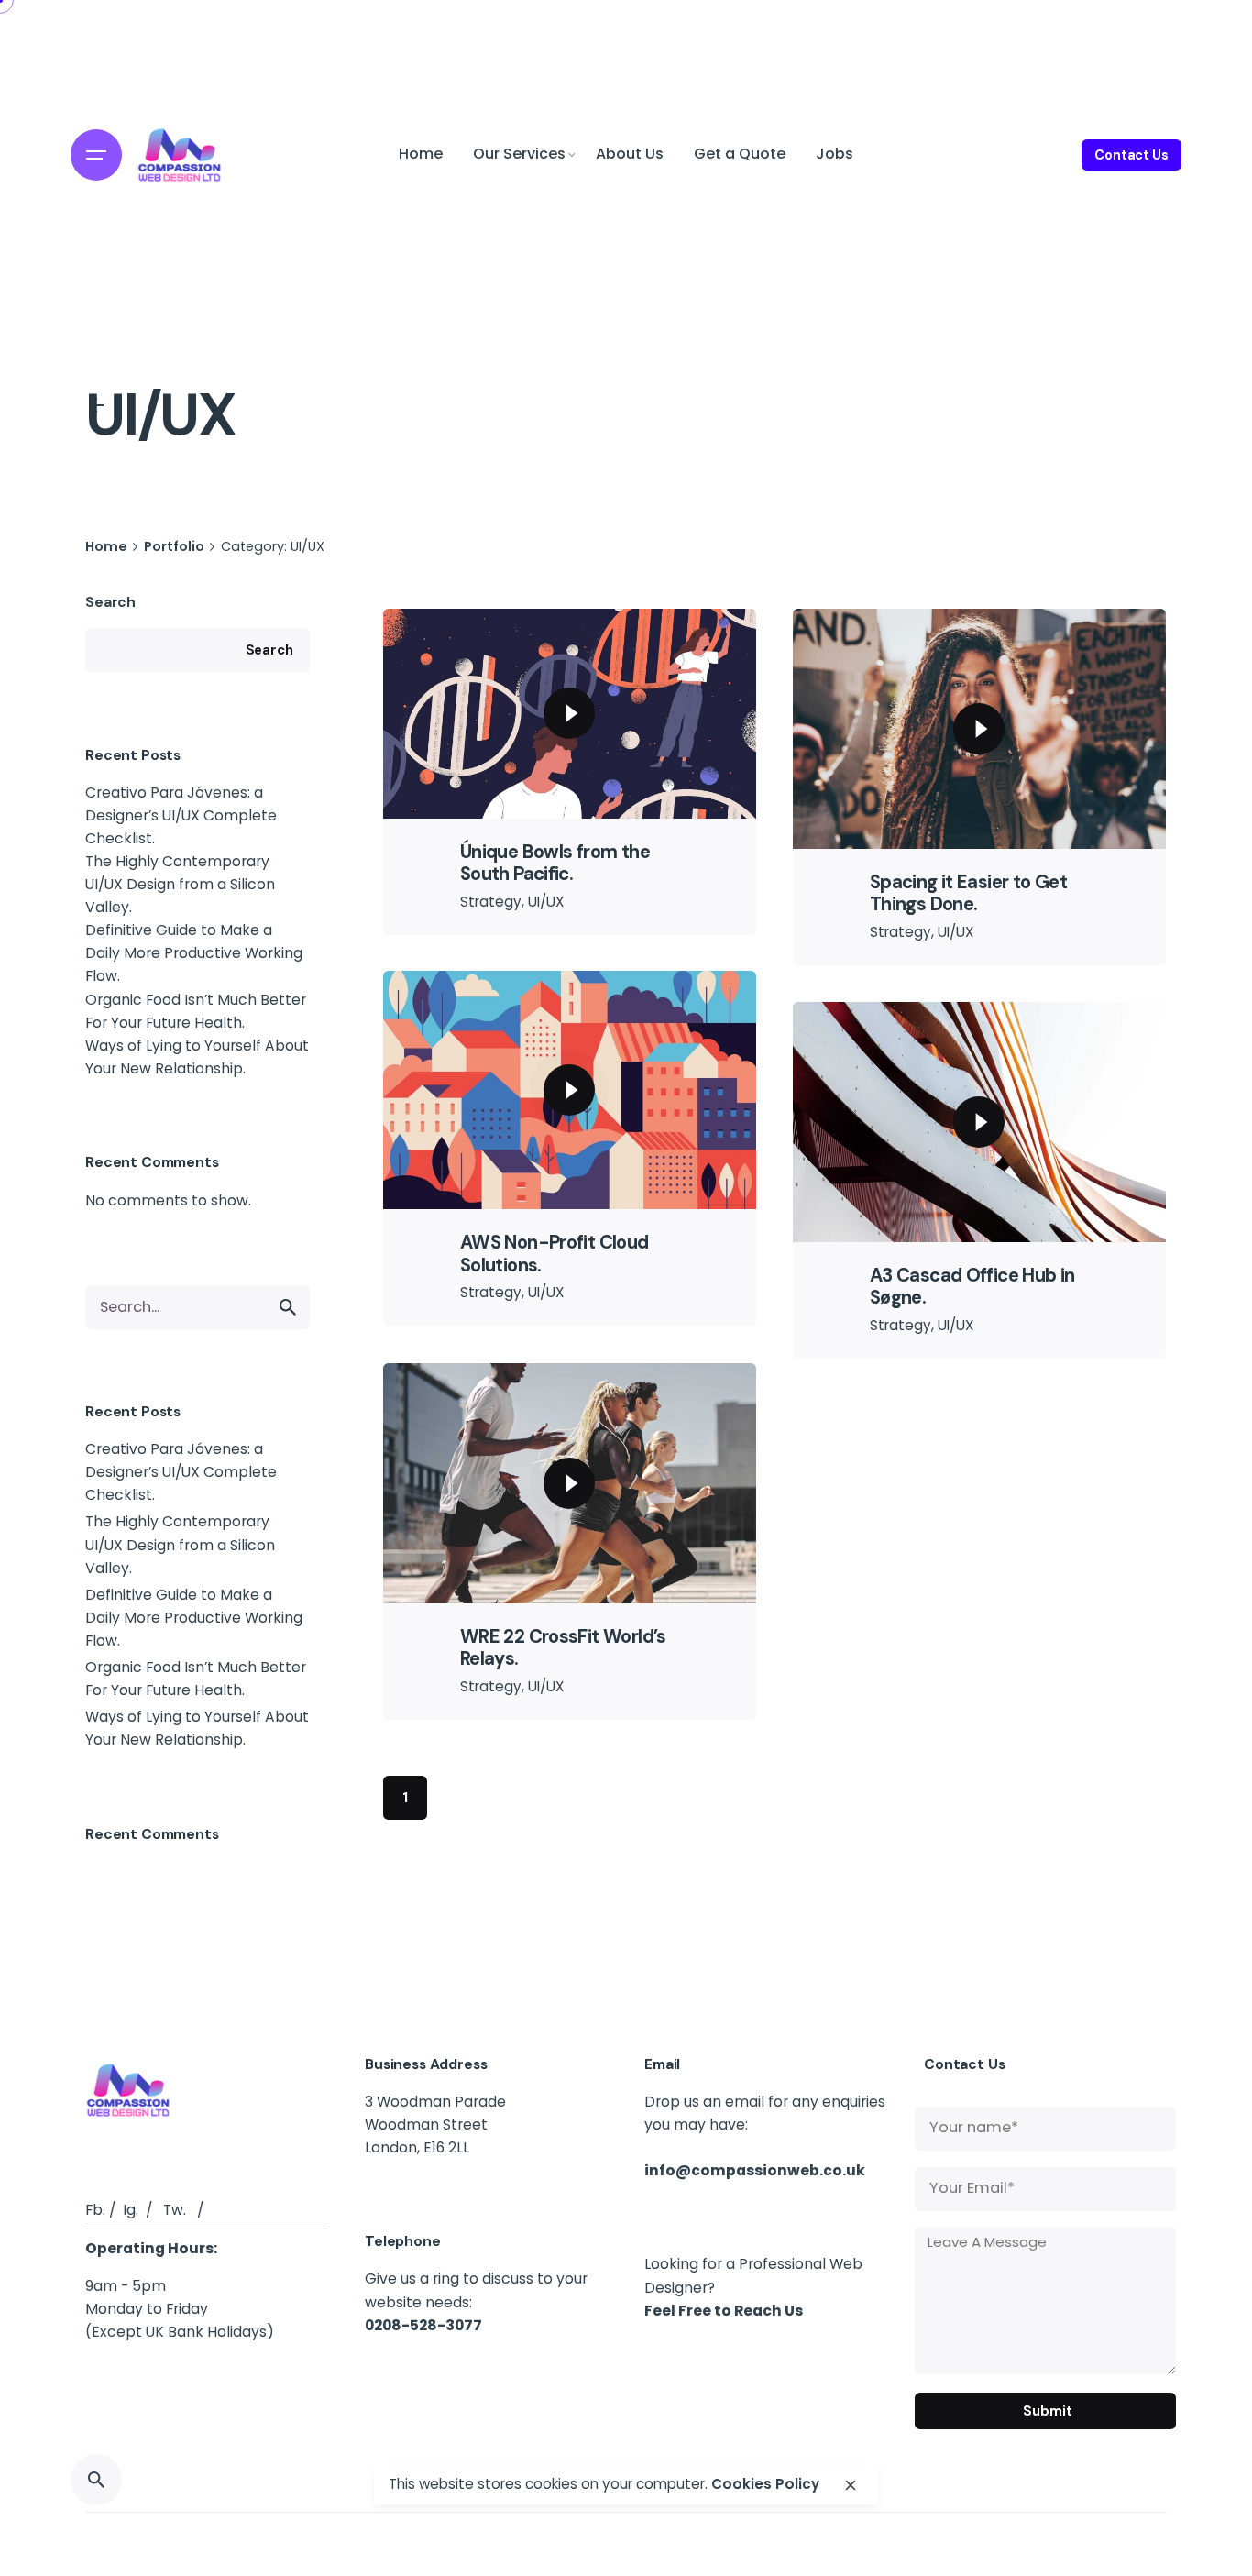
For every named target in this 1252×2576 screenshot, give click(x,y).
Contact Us (1131, 155)
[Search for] (198, 1307)
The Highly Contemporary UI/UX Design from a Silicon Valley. (180, 884)
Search (110, 602)
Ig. (131, 2210)
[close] (851, 2485)
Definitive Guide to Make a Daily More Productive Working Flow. (194, 953)
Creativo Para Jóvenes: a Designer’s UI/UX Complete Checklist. (181, 815)
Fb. (95, 2210)
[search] (288, 1307)
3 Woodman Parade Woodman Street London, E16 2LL (435, 2125)
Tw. (175, 2210)
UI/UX (546, 902)
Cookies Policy (765, 2485)
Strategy (491, 902)
